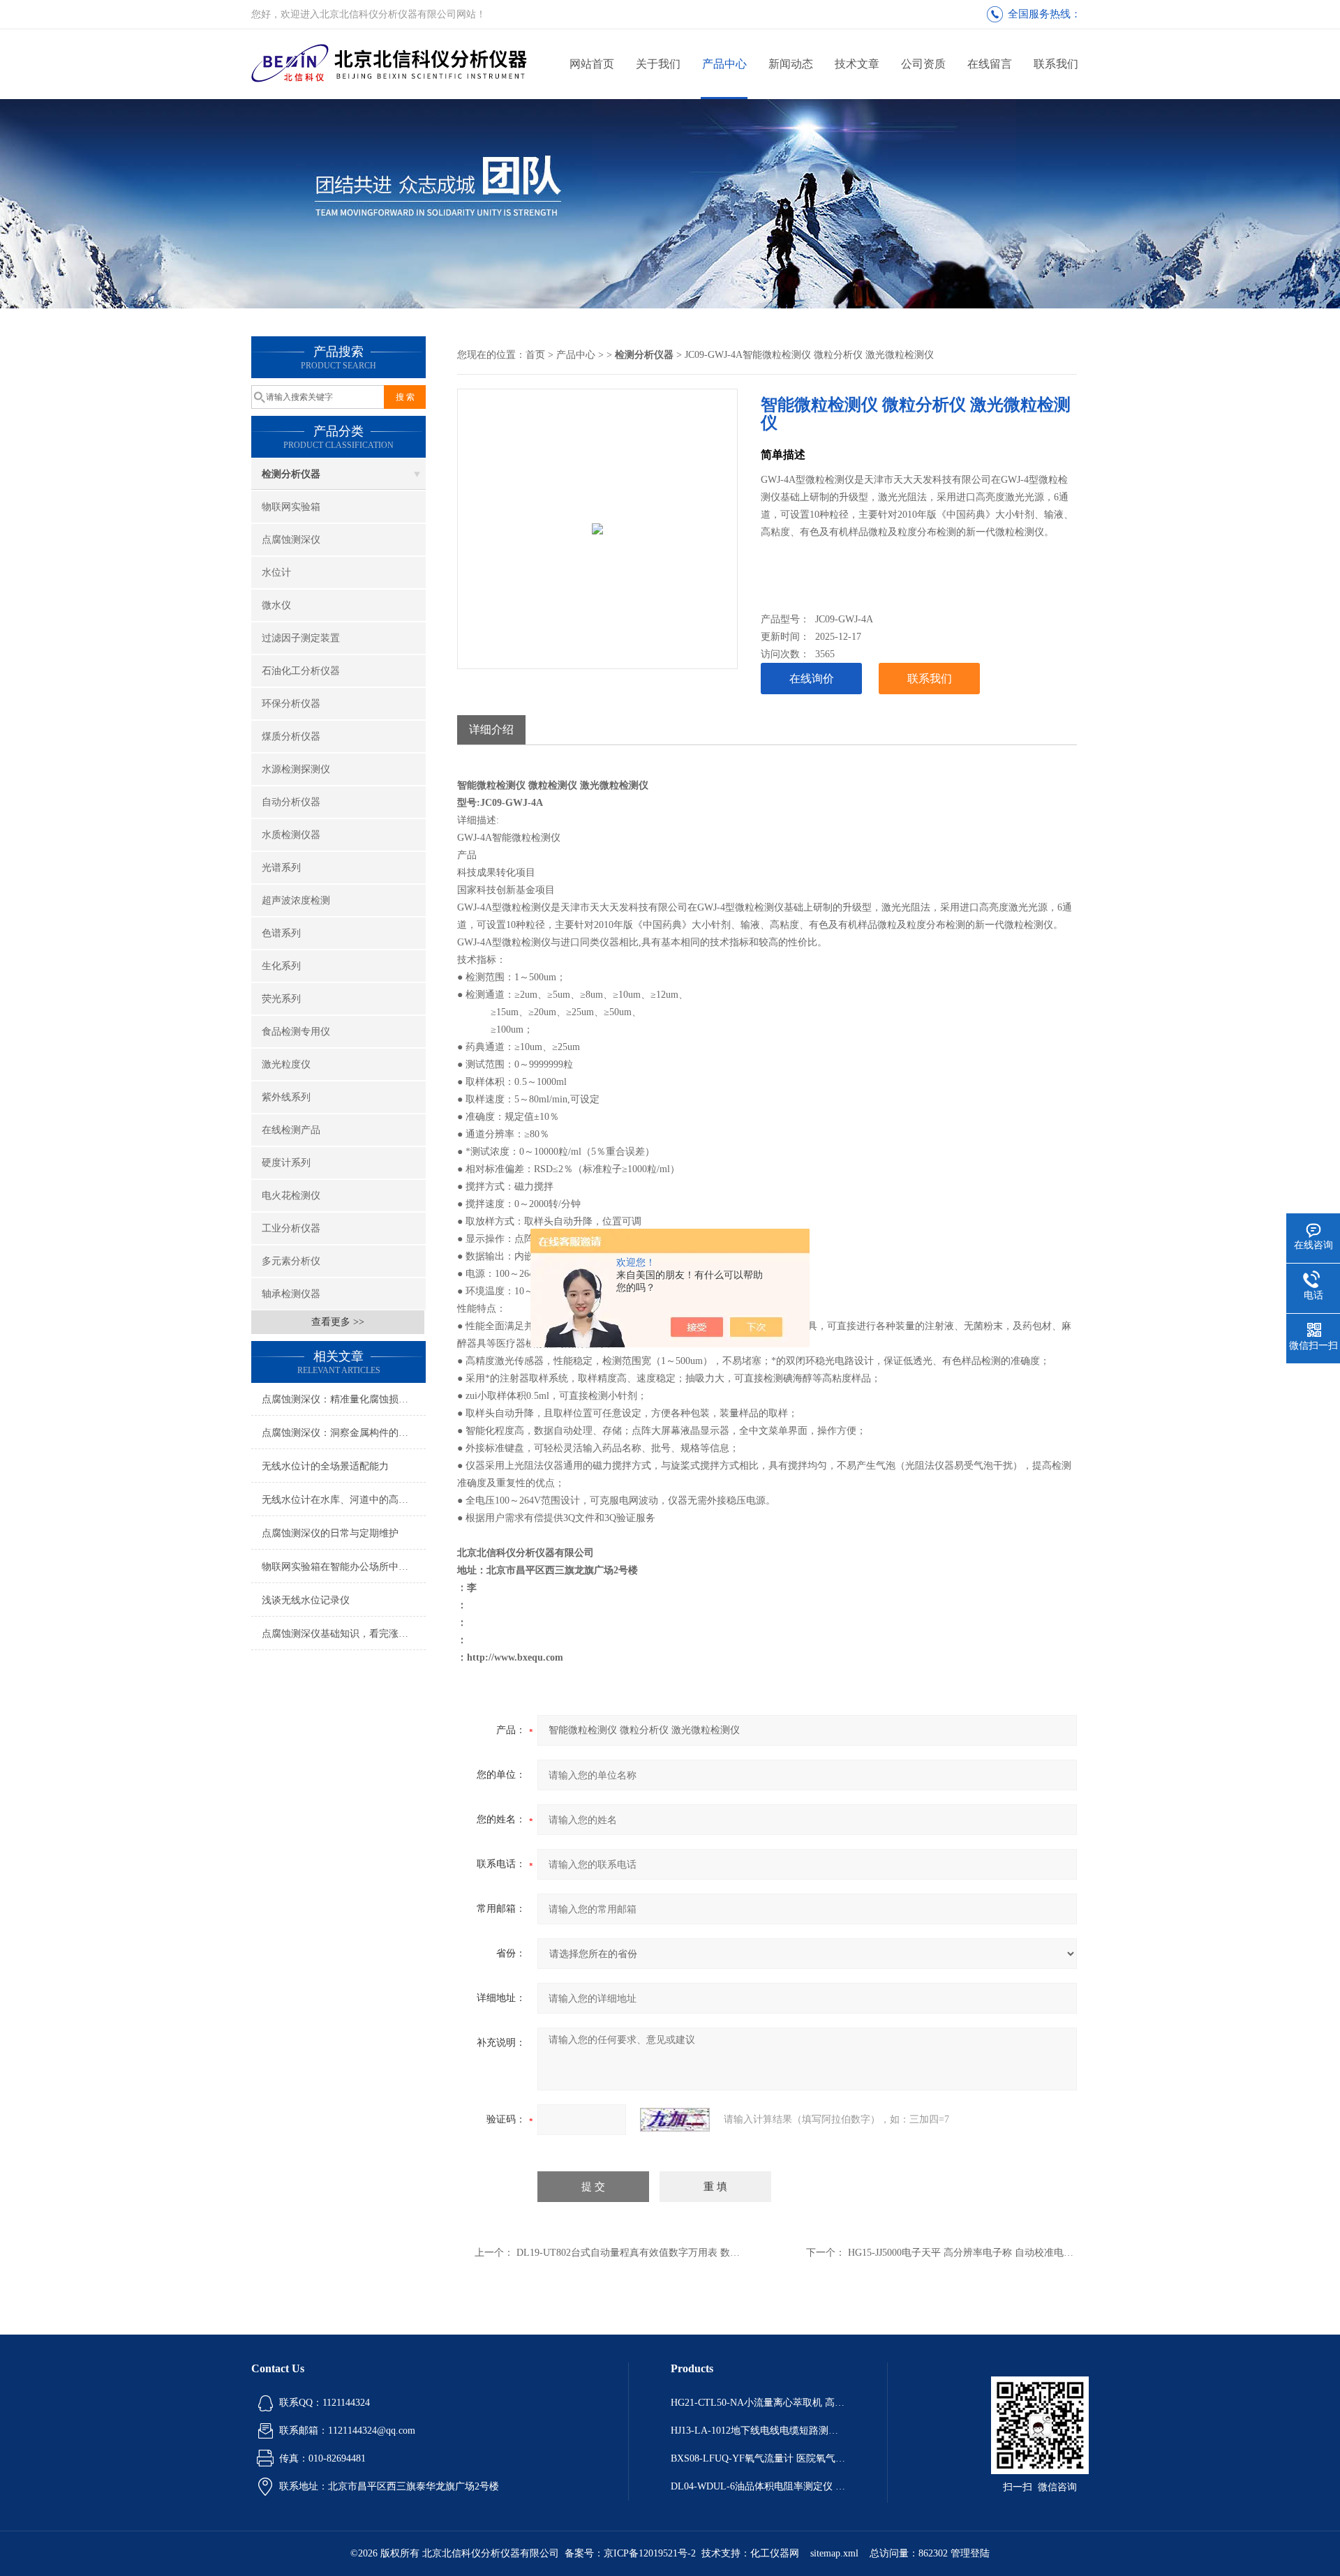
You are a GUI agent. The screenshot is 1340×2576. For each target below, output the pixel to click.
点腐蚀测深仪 (291, 540)
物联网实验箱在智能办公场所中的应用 (344, 1567)
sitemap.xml (834, 2553)
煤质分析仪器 (291, 736)
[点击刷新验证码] (675, 2120)
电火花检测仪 (291, 1196)
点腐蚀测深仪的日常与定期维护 (330, 1533)
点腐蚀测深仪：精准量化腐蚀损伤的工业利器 (344, 1399)
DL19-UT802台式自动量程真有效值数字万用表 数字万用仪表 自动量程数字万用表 (693, 2253)
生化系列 (281, 966)
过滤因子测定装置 (301, 638)
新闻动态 (791, 64)
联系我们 (1056, 64)
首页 (535, 355)
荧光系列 (281, 999)
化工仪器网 (775, 2553)
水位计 (276, 572)
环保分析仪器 (291, 704)
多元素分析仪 (291, 1261)
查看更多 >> (338, 1322)
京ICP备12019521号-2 (650, 2553)
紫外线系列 (286, 1097)
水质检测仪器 (291, 835)
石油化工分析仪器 (301, 671)
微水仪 (276, 605)
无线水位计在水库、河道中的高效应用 (344, 1500)
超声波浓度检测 (296, 900)
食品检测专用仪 (296, 1032)
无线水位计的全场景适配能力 (325, 1466)
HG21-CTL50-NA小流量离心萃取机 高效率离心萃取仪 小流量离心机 (758, 2403)
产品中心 (724, 64)
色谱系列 (281, 933)
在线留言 (990, 64)
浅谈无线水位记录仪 (306, 1600)
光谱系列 (281, 868)
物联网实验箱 (291, 507)
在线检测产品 (291, 1130)
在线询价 (812, 679)
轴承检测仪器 (291, 1294)
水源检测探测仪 (296, 769)
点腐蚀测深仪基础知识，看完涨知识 (340, 1634)
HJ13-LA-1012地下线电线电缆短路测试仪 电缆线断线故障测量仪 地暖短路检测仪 (758, 2431)
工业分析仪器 (291, 1228)
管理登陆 (970, 2553)
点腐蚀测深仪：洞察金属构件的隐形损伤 (344, 1433)
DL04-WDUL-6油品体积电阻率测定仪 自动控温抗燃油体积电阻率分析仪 (758, 2486)
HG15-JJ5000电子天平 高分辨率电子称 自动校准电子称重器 (975, 2253)
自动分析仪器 (291, 802)
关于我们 (658, 64)
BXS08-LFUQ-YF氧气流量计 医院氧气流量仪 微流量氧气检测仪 (758, 2458)
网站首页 (592, 64)
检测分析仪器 (291, 474)
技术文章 (857, 64)
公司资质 (923, 64)
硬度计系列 (286, 1163)
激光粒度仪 (286, 1064)
